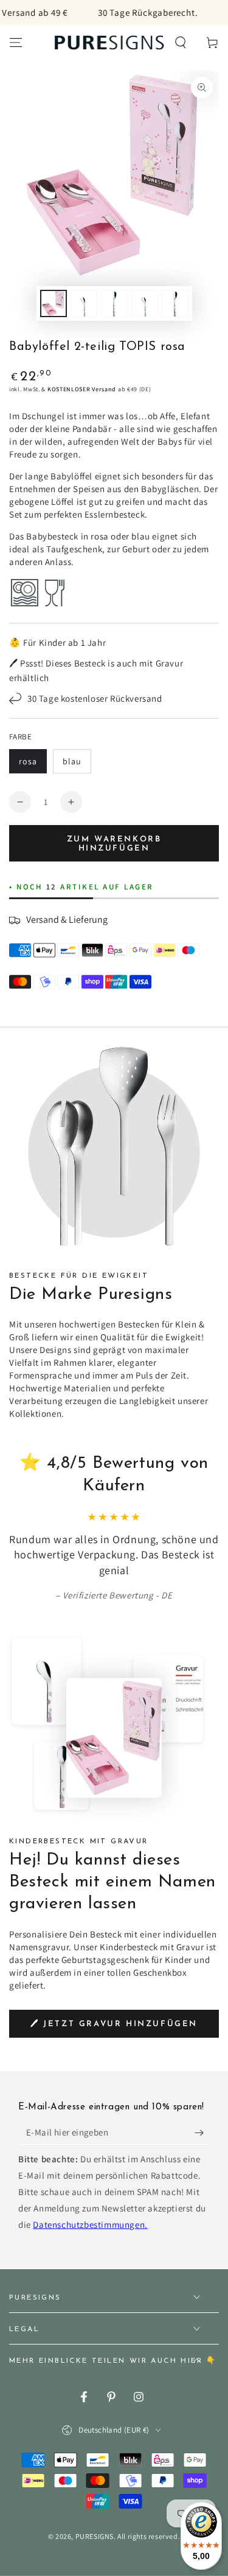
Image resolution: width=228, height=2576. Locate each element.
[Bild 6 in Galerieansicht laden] (175, 303)
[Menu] (16, 43)
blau (72, 761)
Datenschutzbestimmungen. (90, 2225)
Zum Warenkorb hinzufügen (114, 844)
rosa (28, 761)
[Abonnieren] (202, 2132)
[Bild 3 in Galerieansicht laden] (114, 303)
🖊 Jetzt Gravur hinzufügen (114, 2024)
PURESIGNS (95, 2536)
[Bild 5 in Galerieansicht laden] (145, 303)
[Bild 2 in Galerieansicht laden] (84, 303)
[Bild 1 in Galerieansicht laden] (54, 303)
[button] (181, 43)
